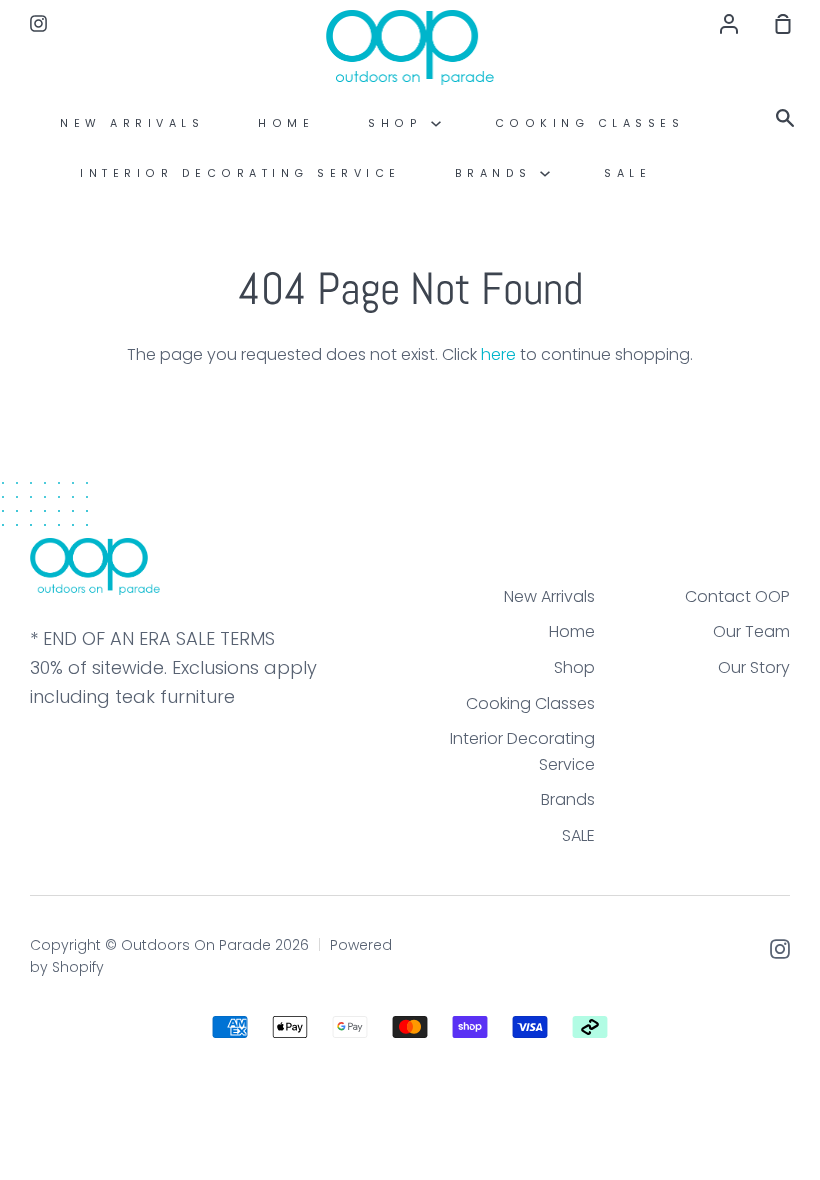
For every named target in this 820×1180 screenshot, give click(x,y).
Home (286, 123)
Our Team (751, 631)
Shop (399, 123)
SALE (627, 173)
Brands (498, 173)
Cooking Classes (590, 123)
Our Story (754, 667)
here (498, 354)
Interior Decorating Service (240, 173)
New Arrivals (132, 123)
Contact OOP (737, 596)
